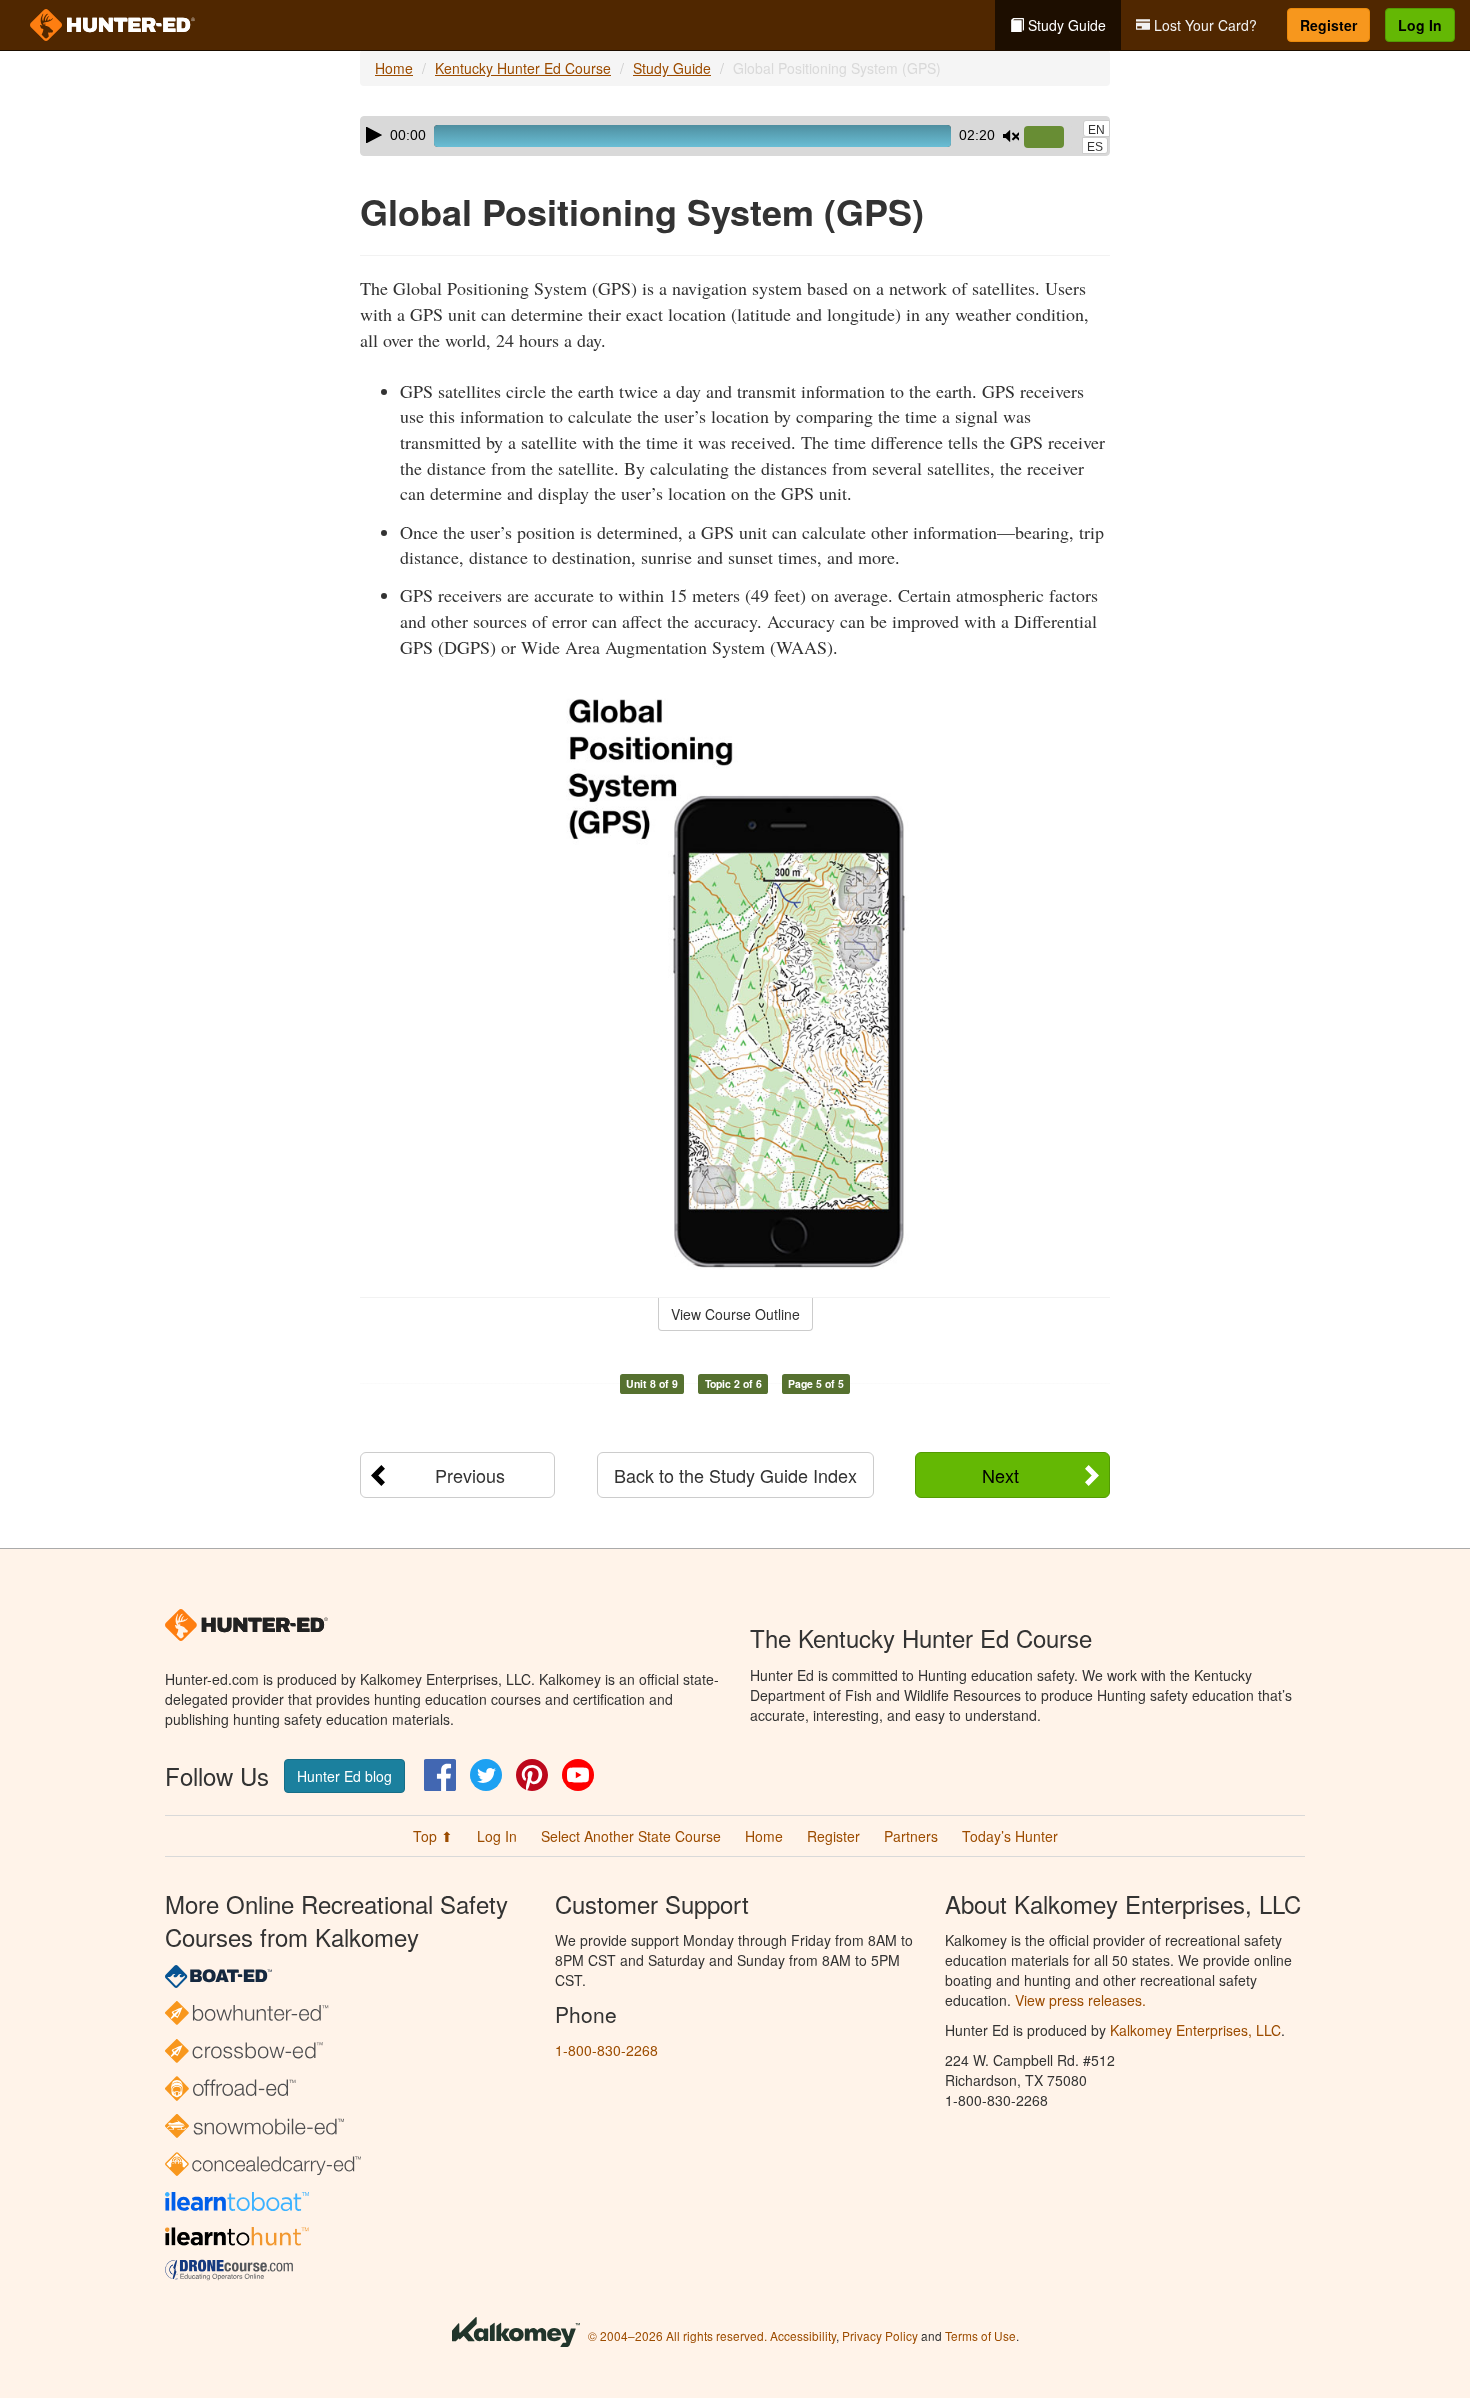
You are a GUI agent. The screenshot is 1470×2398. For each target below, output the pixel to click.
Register (1328, 25)
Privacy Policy (880, 2335)
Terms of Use (980, 2335)
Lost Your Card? (1203, 25)
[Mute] (1011, 136)
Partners (911, 1836)
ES (1095, 147)
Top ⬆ (433, 1836)
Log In (1420, 25)
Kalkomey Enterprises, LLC (1195, 2030)
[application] (735, 136)
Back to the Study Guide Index (735, 1475)
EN (1096, 130)
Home (394, 68)
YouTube (578, 1775)
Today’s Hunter (1010, 1836)
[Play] (374, 135)
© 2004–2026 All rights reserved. (677, 2335)
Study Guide (1065, 25)
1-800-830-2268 (606, 2050)
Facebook (440, 1775)
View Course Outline (735, 1314)
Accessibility (803, 2335)
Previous (470, 1475)
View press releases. (1080, 2000)
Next (1000, 1475)
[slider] (1052, 138)
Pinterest (532, 1775)
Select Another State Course (631, 1836)
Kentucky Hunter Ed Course (523, 68)
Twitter (486, 1775)
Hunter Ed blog (344, 1776)
